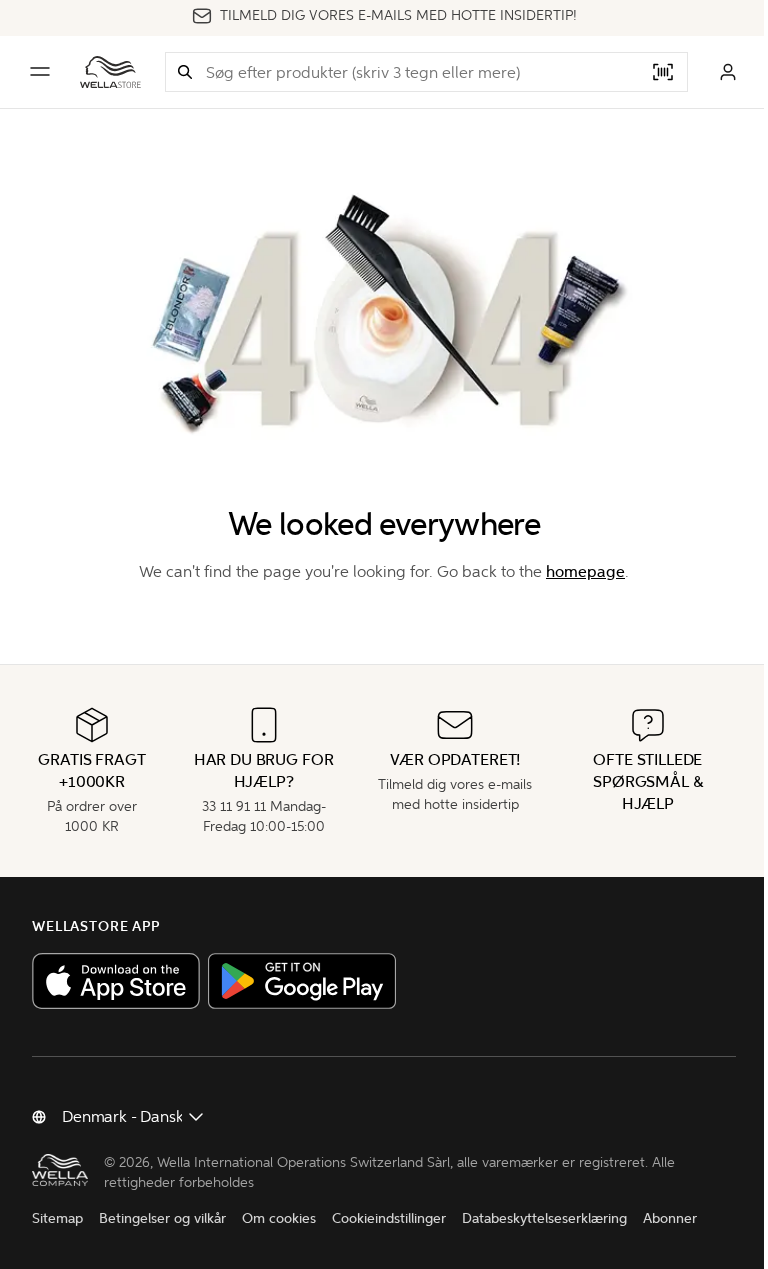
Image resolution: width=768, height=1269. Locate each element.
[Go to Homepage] (110, 72)
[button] (185, 72)
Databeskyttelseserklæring (544, 1218)
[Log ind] (728, 72)
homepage (585, 571)
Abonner (670, 1218)
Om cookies (279, 1218)
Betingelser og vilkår (162, 1218)
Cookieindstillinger (389, 1218)
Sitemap (57, 1218)
